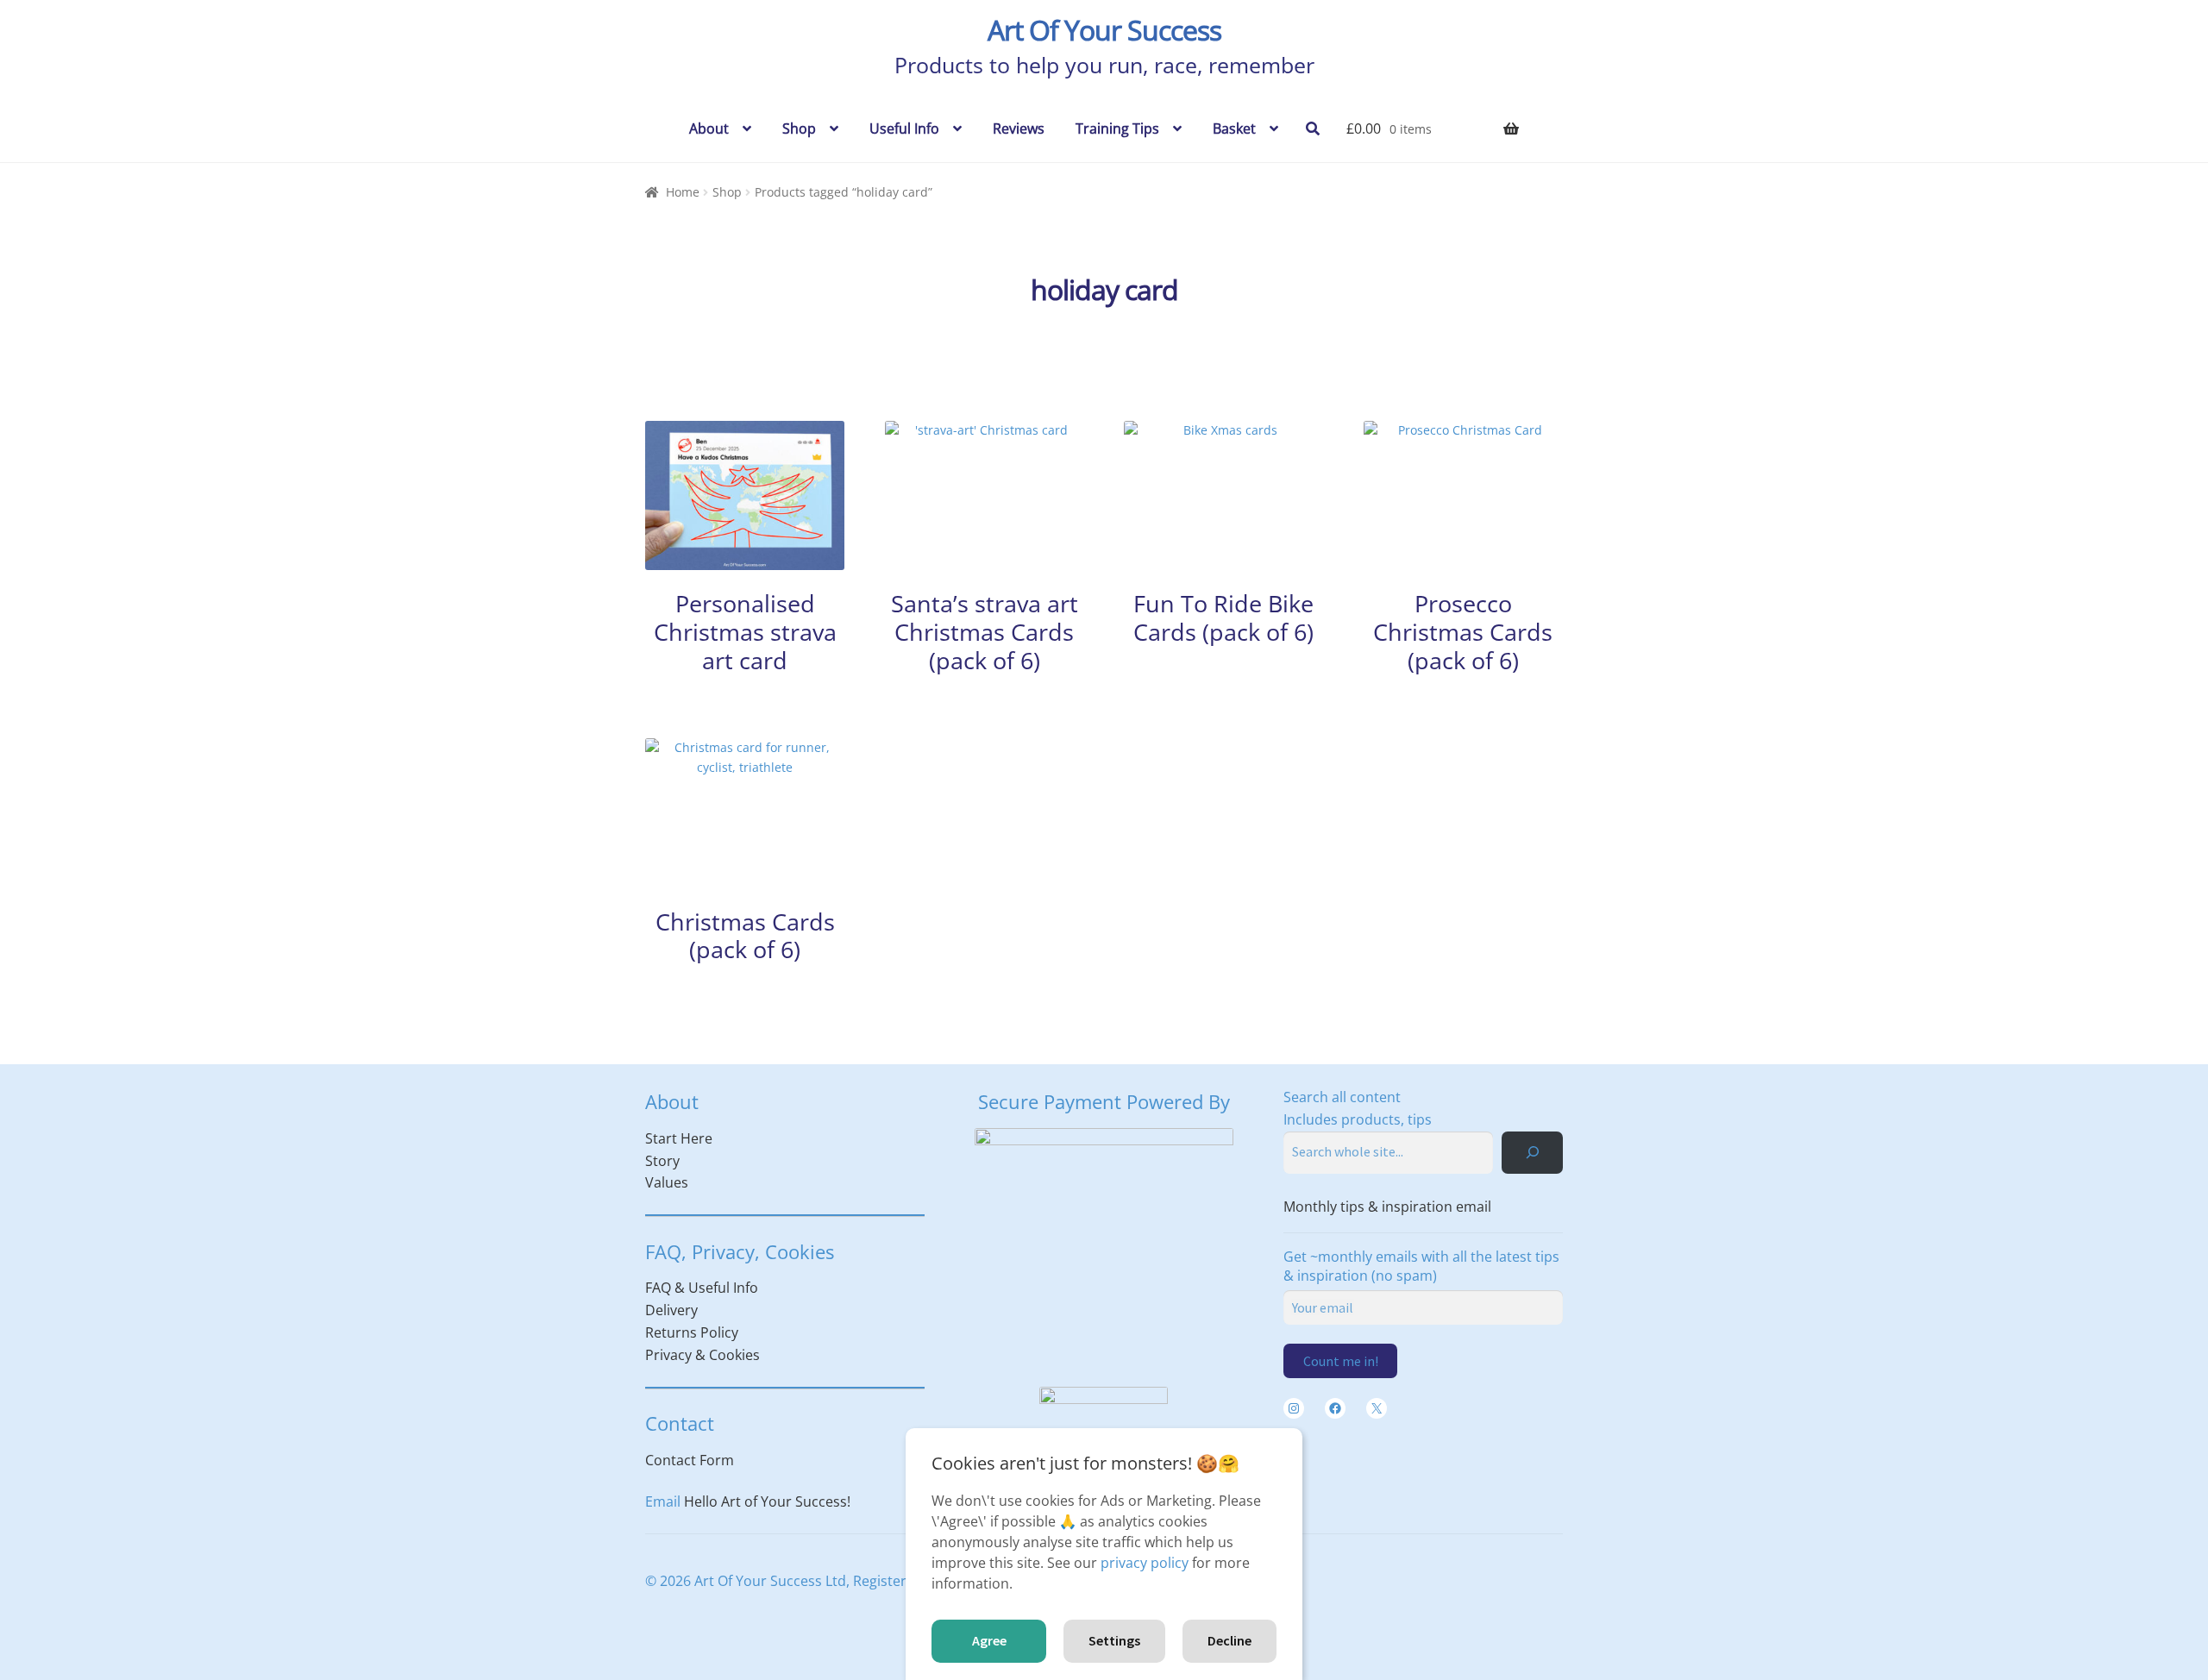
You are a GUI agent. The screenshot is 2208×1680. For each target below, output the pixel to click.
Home (683, 192)
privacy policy (1145, 1563)
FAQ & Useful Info (702, 1288)
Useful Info (904, 129)
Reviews (1019, 129)
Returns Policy (692, 1332)
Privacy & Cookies (703, 1355)
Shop (799, 129)
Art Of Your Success (1104, 30)
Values (667, 1182)
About (709, 129)
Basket (1234, 129)
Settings (1114, 1640)
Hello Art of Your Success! (767, 1501)
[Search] (1532, 1153)
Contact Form (690, 1460)
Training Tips (1117, 129)
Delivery (671, 1310)
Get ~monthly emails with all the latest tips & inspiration (1421, 1266)
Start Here (679, 1138)
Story (662, 1161)
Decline (1229, 1640)
